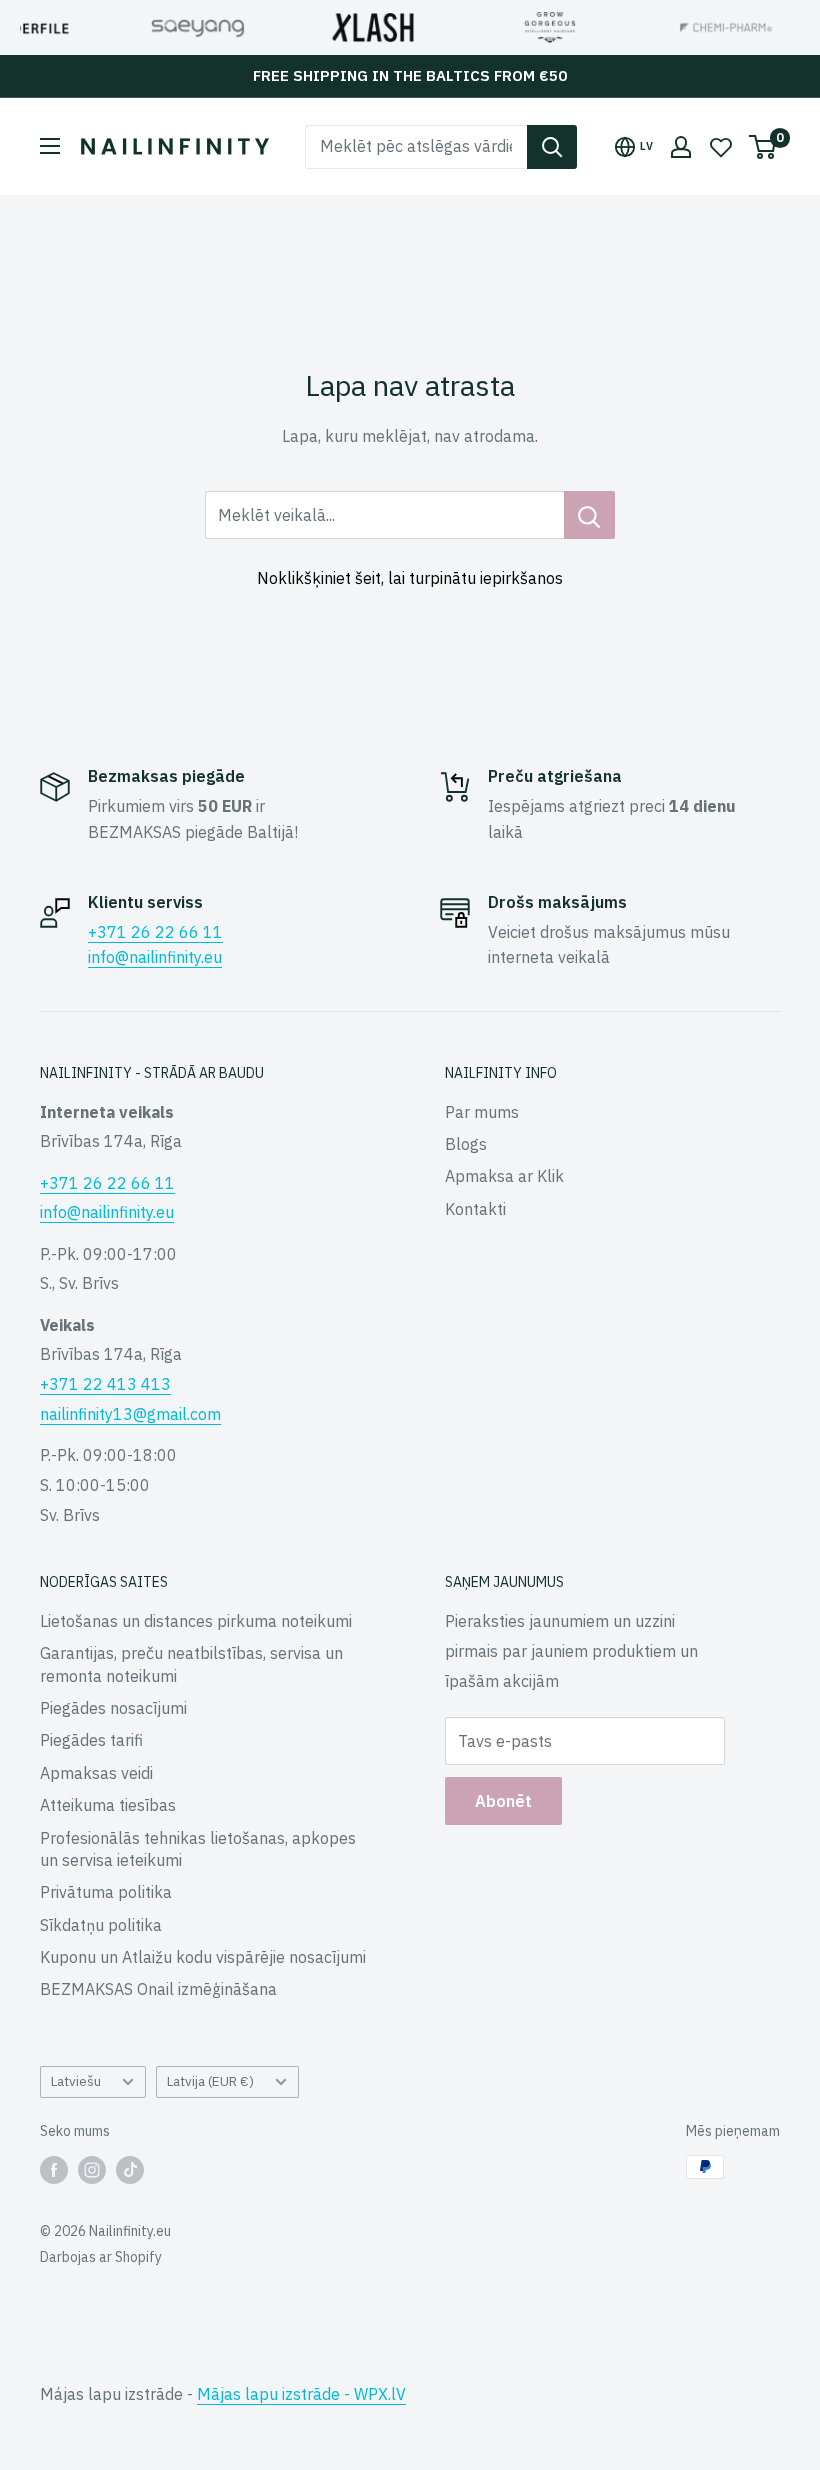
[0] (763, 147)
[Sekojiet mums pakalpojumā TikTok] (130, 2169)
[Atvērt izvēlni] (50, 146)
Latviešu (76, 2081)
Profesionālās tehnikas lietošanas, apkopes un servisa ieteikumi (198, 1849)
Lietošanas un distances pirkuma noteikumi (196, 1621)
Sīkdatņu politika (101, 1925)
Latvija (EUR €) (210, 2081)
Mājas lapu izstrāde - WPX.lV (301, 2394)
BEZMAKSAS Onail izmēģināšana (158, 1989)
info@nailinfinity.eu (155, 957)
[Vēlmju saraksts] (721, 147)
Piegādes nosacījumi (113, 1708)
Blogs (466, 1144)
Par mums (482, 1112)
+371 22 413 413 (105, 1384)
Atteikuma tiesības (108, 1805)
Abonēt (503, 1801)
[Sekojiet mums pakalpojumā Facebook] (54, 2169)
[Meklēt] (552, 147)
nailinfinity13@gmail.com (130, 1414)
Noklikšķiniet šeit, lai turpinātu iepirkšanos (410, 578)
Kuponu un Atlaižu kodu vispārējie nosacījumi (203, 1957)
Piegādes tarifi (91, 1740)
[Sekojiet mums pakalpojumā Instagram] (92, 2169)
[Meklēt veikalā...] (589, 515)
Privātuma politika (106, 1892)
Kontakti (475, 1209)
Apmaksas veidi (96, 1773)
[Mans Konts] (681, 147)
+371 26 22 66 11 (155, 932)
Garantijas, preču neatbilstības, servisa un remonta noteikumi (191, 1664)
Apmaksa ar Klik (504, 1176)
